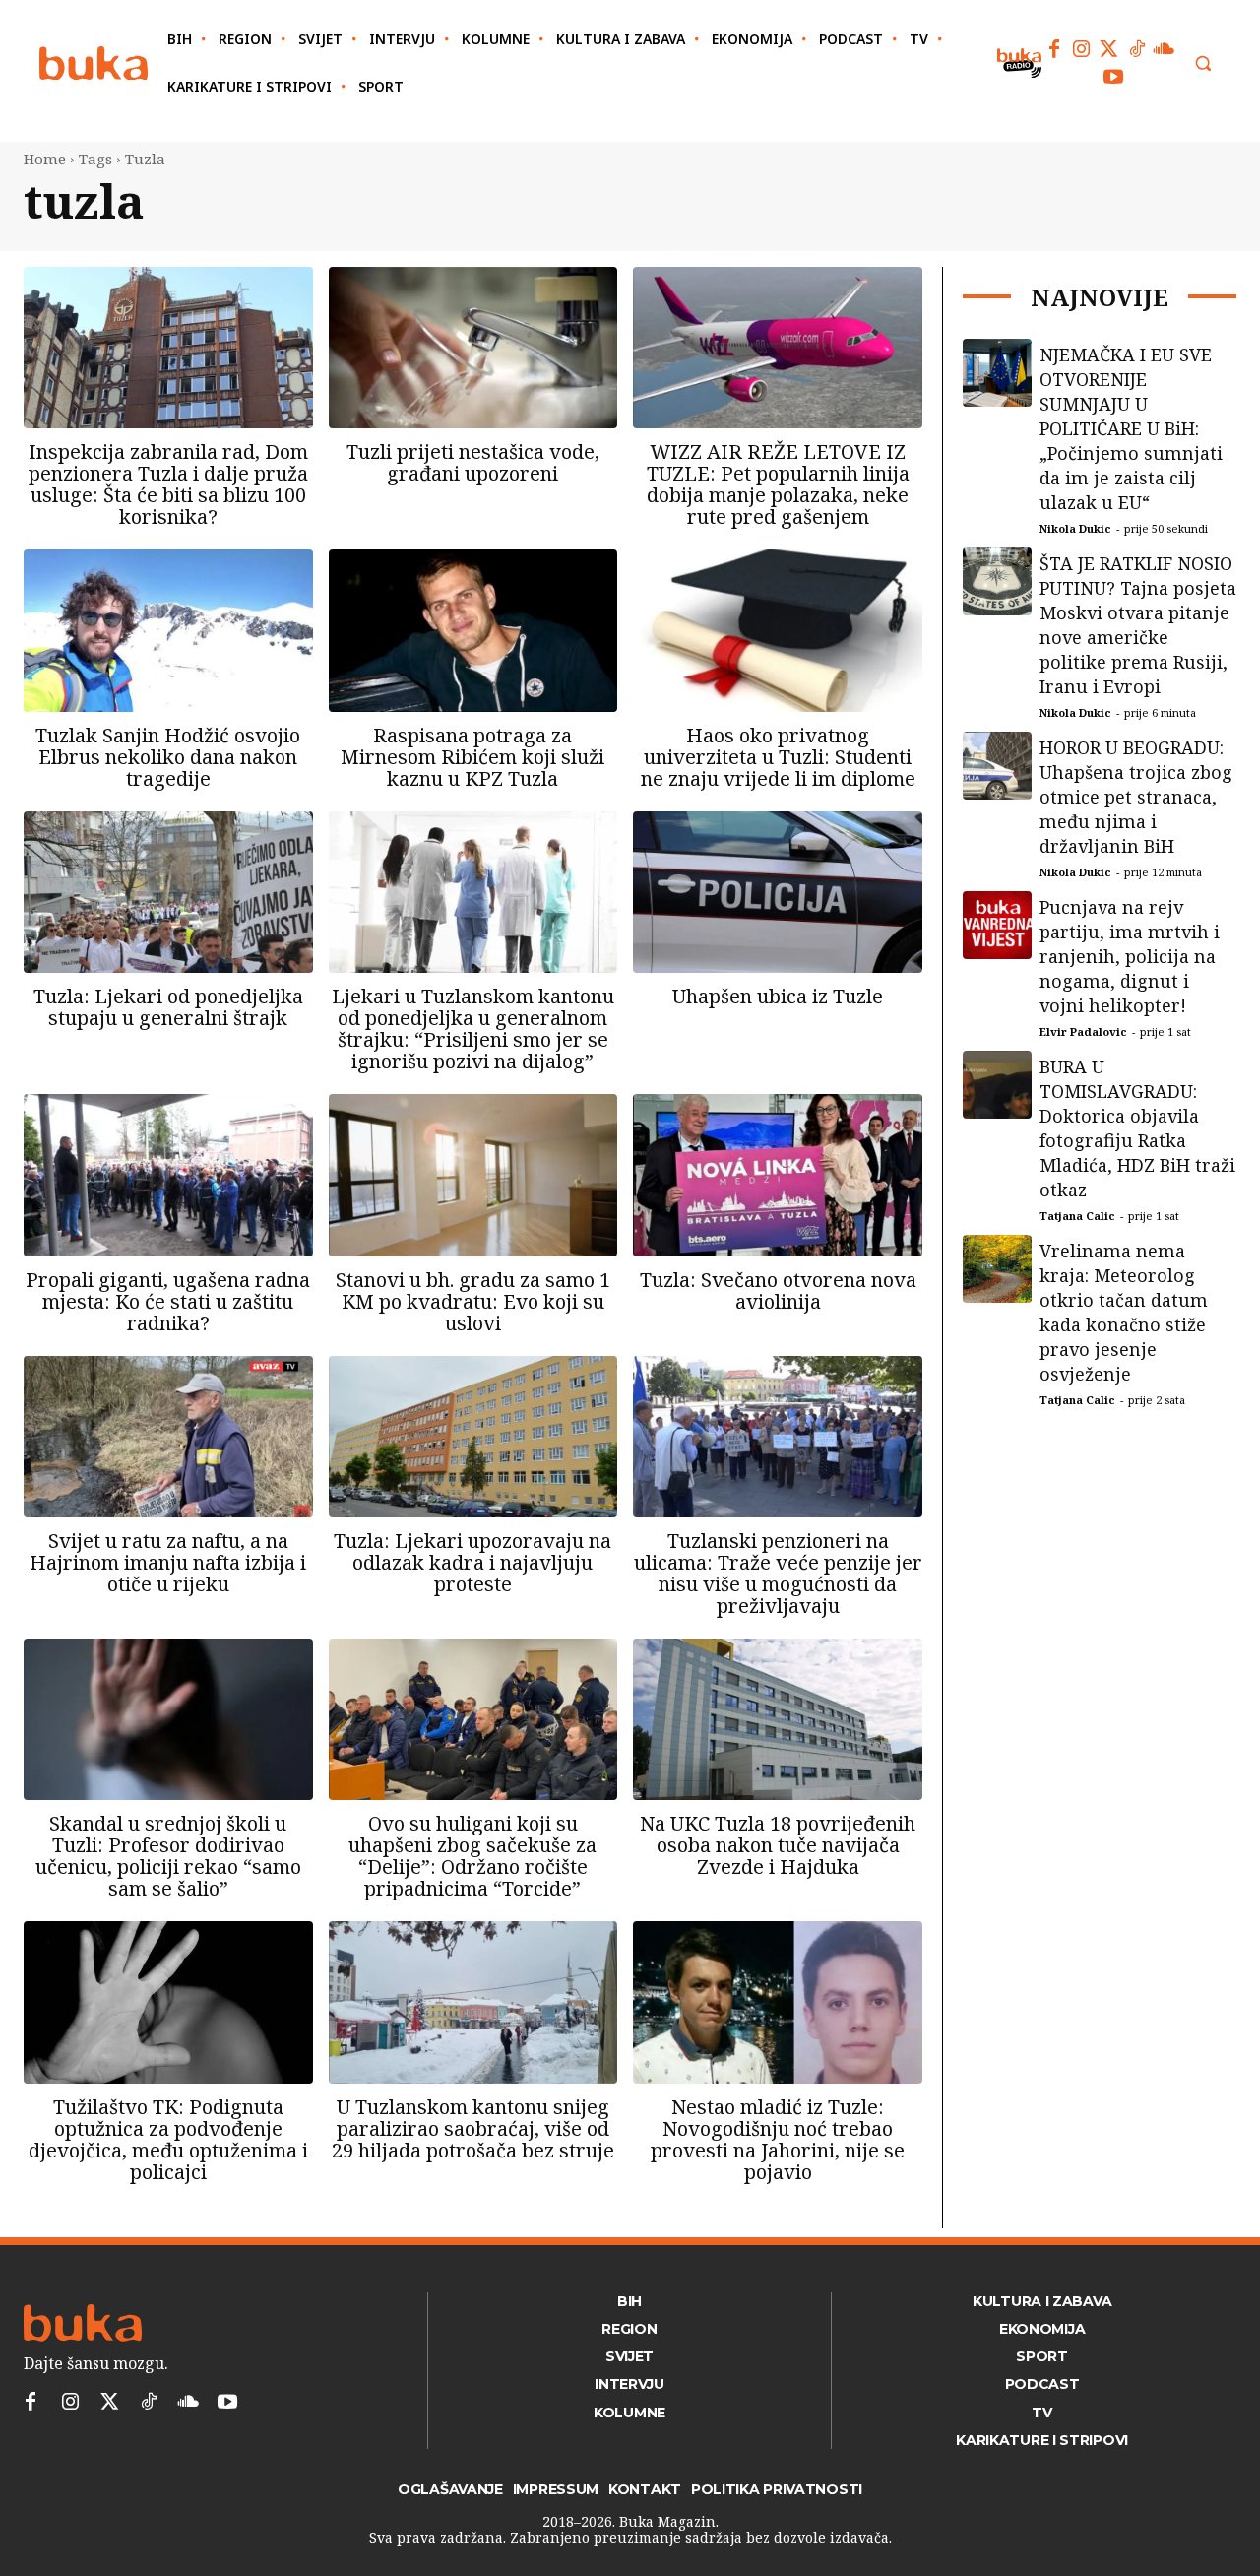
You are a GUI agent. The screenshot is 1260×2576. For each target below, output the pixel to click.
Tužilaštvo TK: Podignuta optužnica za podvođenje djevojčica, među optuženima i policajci (168, 2139)
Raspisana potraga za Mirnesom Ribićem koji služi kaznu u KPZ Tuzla (472, 757)
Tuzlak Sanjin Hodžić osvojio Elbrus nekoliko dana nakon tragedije (168, 757)
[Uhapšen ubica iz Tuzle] (778, 892)
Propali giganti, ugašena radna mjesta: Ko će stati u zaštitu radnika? (168, 1301)
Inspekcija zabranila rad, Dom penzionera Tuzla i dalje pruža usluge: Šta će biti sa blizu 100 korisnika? (168, 484)
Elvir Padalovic (1083, 1031)
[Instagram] (1082, 49)
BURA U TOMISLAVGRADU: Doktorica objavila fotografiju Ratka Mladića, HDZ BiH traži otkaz (1137, 1128)
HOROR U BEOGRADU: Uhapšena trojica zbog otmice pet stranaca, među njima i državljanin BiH (1136, 797)
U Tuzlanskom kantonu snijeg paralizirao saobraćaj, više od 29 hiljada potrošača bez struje (473, 2128)
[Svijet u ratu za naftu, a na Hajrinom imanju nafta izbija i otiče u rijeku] (168, 1437)
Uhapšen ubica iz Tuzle (778, 996)
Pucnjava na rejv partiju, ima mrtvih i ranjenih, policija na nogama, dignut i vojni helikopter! (1130, 956)
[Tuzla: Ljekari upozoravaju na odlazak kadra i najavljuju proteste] (473, 1437)
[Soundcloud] (1165, 49)
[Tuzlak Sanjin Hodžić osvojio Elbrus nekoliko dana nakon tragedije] (168, 630)
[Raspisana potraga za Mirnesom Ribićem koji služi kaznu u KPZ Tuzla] (473, 630)
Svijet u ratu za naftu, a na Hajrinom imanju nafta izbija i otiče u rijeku (168, 1562)
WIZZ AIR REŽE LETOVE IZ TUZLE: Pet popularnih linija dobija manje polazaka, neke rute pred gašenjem (778, 484)
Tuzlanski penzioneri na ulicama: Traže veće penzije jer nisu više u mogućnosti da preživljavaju (778, 1573)
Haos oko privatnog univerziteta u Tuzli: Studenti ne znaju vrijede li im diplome (778, 757)
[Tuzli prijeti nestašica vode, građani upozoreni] (473, 348)
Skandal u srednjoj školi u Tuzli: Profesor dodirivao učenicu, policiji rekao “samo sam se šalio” (168, 1856)
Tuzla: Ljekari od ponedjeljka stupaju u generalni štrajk (168, 1007)
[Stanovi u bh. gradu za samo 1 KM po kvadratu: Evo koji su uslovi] (473, 1175)
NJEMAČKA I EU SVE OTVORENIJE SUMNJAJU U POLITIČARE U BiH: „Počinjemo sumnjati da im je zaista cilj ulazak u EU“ (1131, 428)
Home (45, 159)
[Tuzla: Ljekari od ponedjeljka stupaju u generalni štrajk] (168, 892)
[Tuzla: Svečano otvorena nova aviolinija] (778, 1175)
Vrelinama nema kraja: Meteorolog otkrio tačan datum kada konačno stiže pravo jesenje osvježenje (1124, 1312)
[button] (1203, 63)
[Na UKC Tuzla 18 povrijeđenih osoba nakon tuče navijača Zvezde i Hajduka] (778, 1719)
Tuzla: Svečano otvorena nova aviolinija (778, 1290)
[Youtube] (1113, 77)
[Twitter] (1109, 49)
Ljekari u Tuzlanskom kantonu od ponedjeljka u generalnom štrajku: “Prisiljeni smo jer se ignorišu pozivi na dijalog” (473, 1029)
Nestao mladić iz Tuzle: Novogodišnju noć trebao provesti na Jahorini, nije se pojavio (778, 2139)
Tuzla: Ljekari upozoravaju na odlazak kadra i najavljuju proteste (472, 1562)
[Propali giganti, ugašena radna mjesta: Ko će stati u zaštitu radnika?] (168, 1175)
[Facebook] (1054, 49)
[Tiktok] (1137, 49)
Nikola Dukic (1075, 528)
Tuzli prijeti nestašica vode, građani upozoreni (473, 462)
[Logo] (94, 64)
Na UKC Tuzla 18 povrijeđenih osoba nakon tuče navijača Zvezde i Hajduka (778, 1845)
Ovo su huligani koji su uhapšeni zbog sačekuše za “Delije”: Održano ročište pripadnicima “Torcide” (472, 1856)
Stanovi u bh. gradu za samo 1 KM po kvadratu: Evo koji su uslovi (473, 1301)
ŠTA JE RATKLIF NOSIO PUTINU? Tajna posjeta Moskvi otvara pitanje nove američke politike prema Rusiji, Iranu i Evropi (1138, 625)
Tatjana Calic (1077, 1216)
